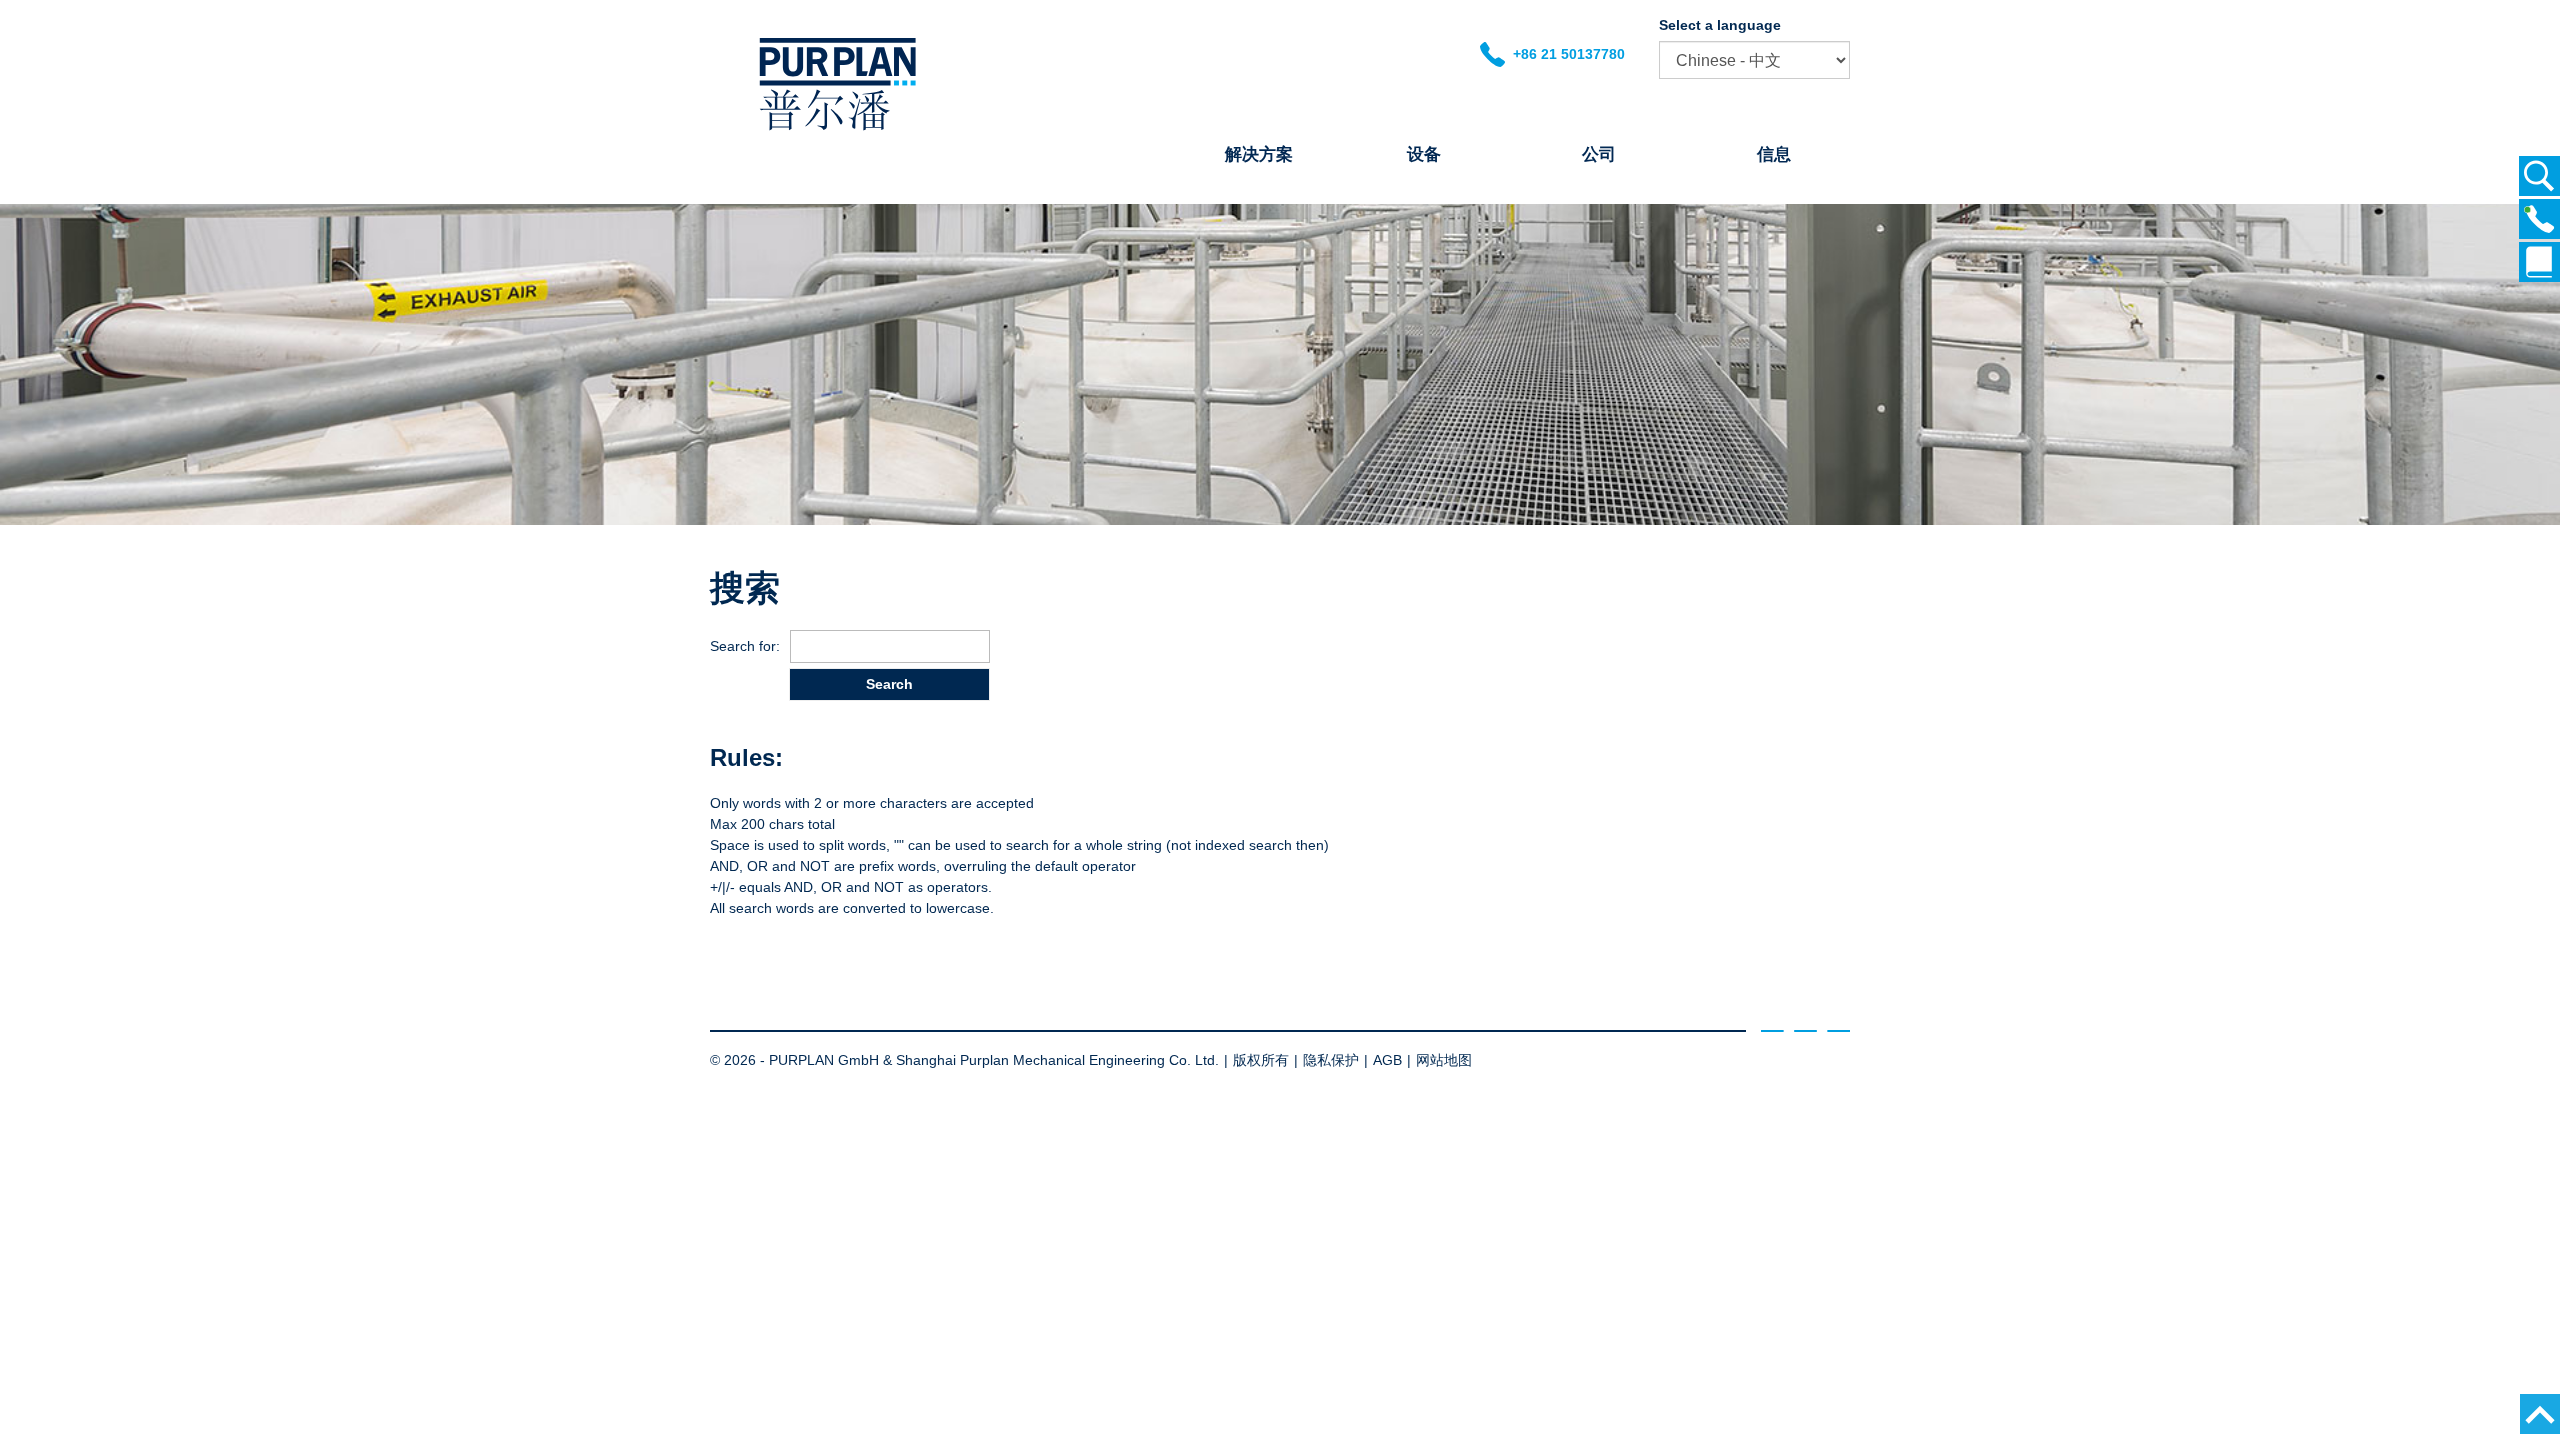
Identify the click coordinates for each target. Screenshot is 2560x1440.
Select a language (1720, 25)
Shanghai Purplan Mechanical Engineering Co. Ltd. (1057, 1060)
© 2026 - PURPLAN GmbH (794, 1060)
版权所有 (1261, 1060)
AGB (1387, 1060)
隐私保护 (1331, 1060)
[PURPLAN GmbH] (837, 130)
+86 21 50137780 (1565, 54)
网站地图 (1444, 1060)
